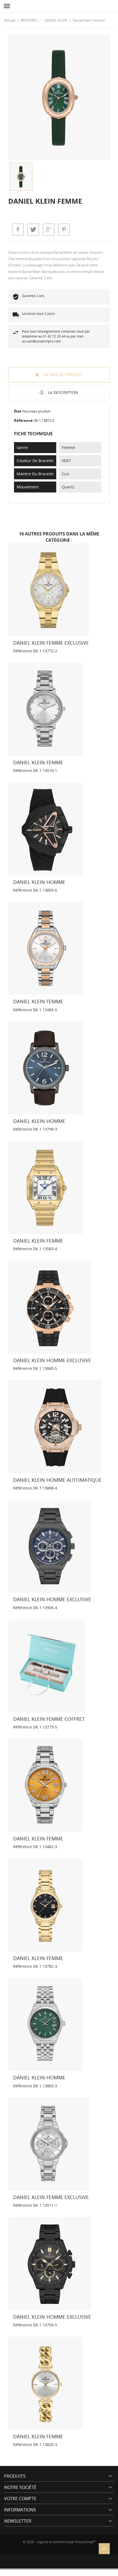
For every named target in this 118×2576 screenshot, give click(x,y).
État (18, 411)
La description (63, 392)
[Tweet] (33, 229)
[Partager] (18, 229)
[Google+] (49, 229)
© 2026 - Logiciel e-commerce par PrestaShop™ (59, 2542)
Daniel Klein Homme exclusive (52, 1360)
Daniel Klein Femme (38, 762)
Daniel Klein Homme (39, 882)
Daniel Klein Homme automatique (57, 1480)
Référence (23, 420)
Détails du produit (63, 374)
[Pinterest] (64, 229)
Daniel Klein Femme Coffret (49, 1719)
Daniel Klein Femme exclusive (51, 643)
